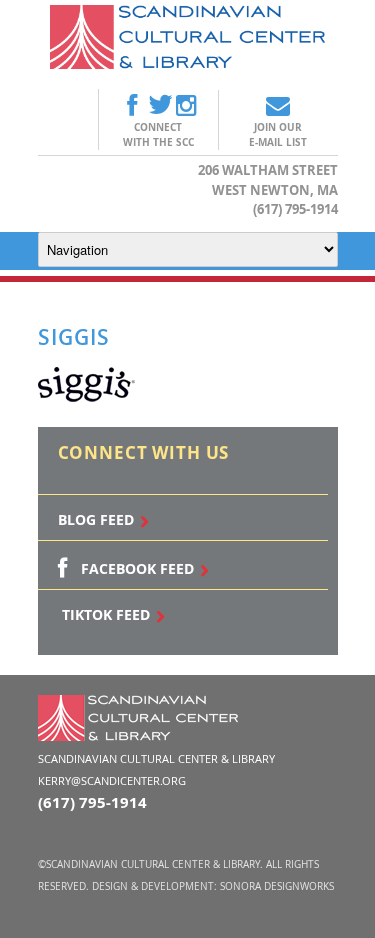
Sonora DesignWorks (277, 886)
